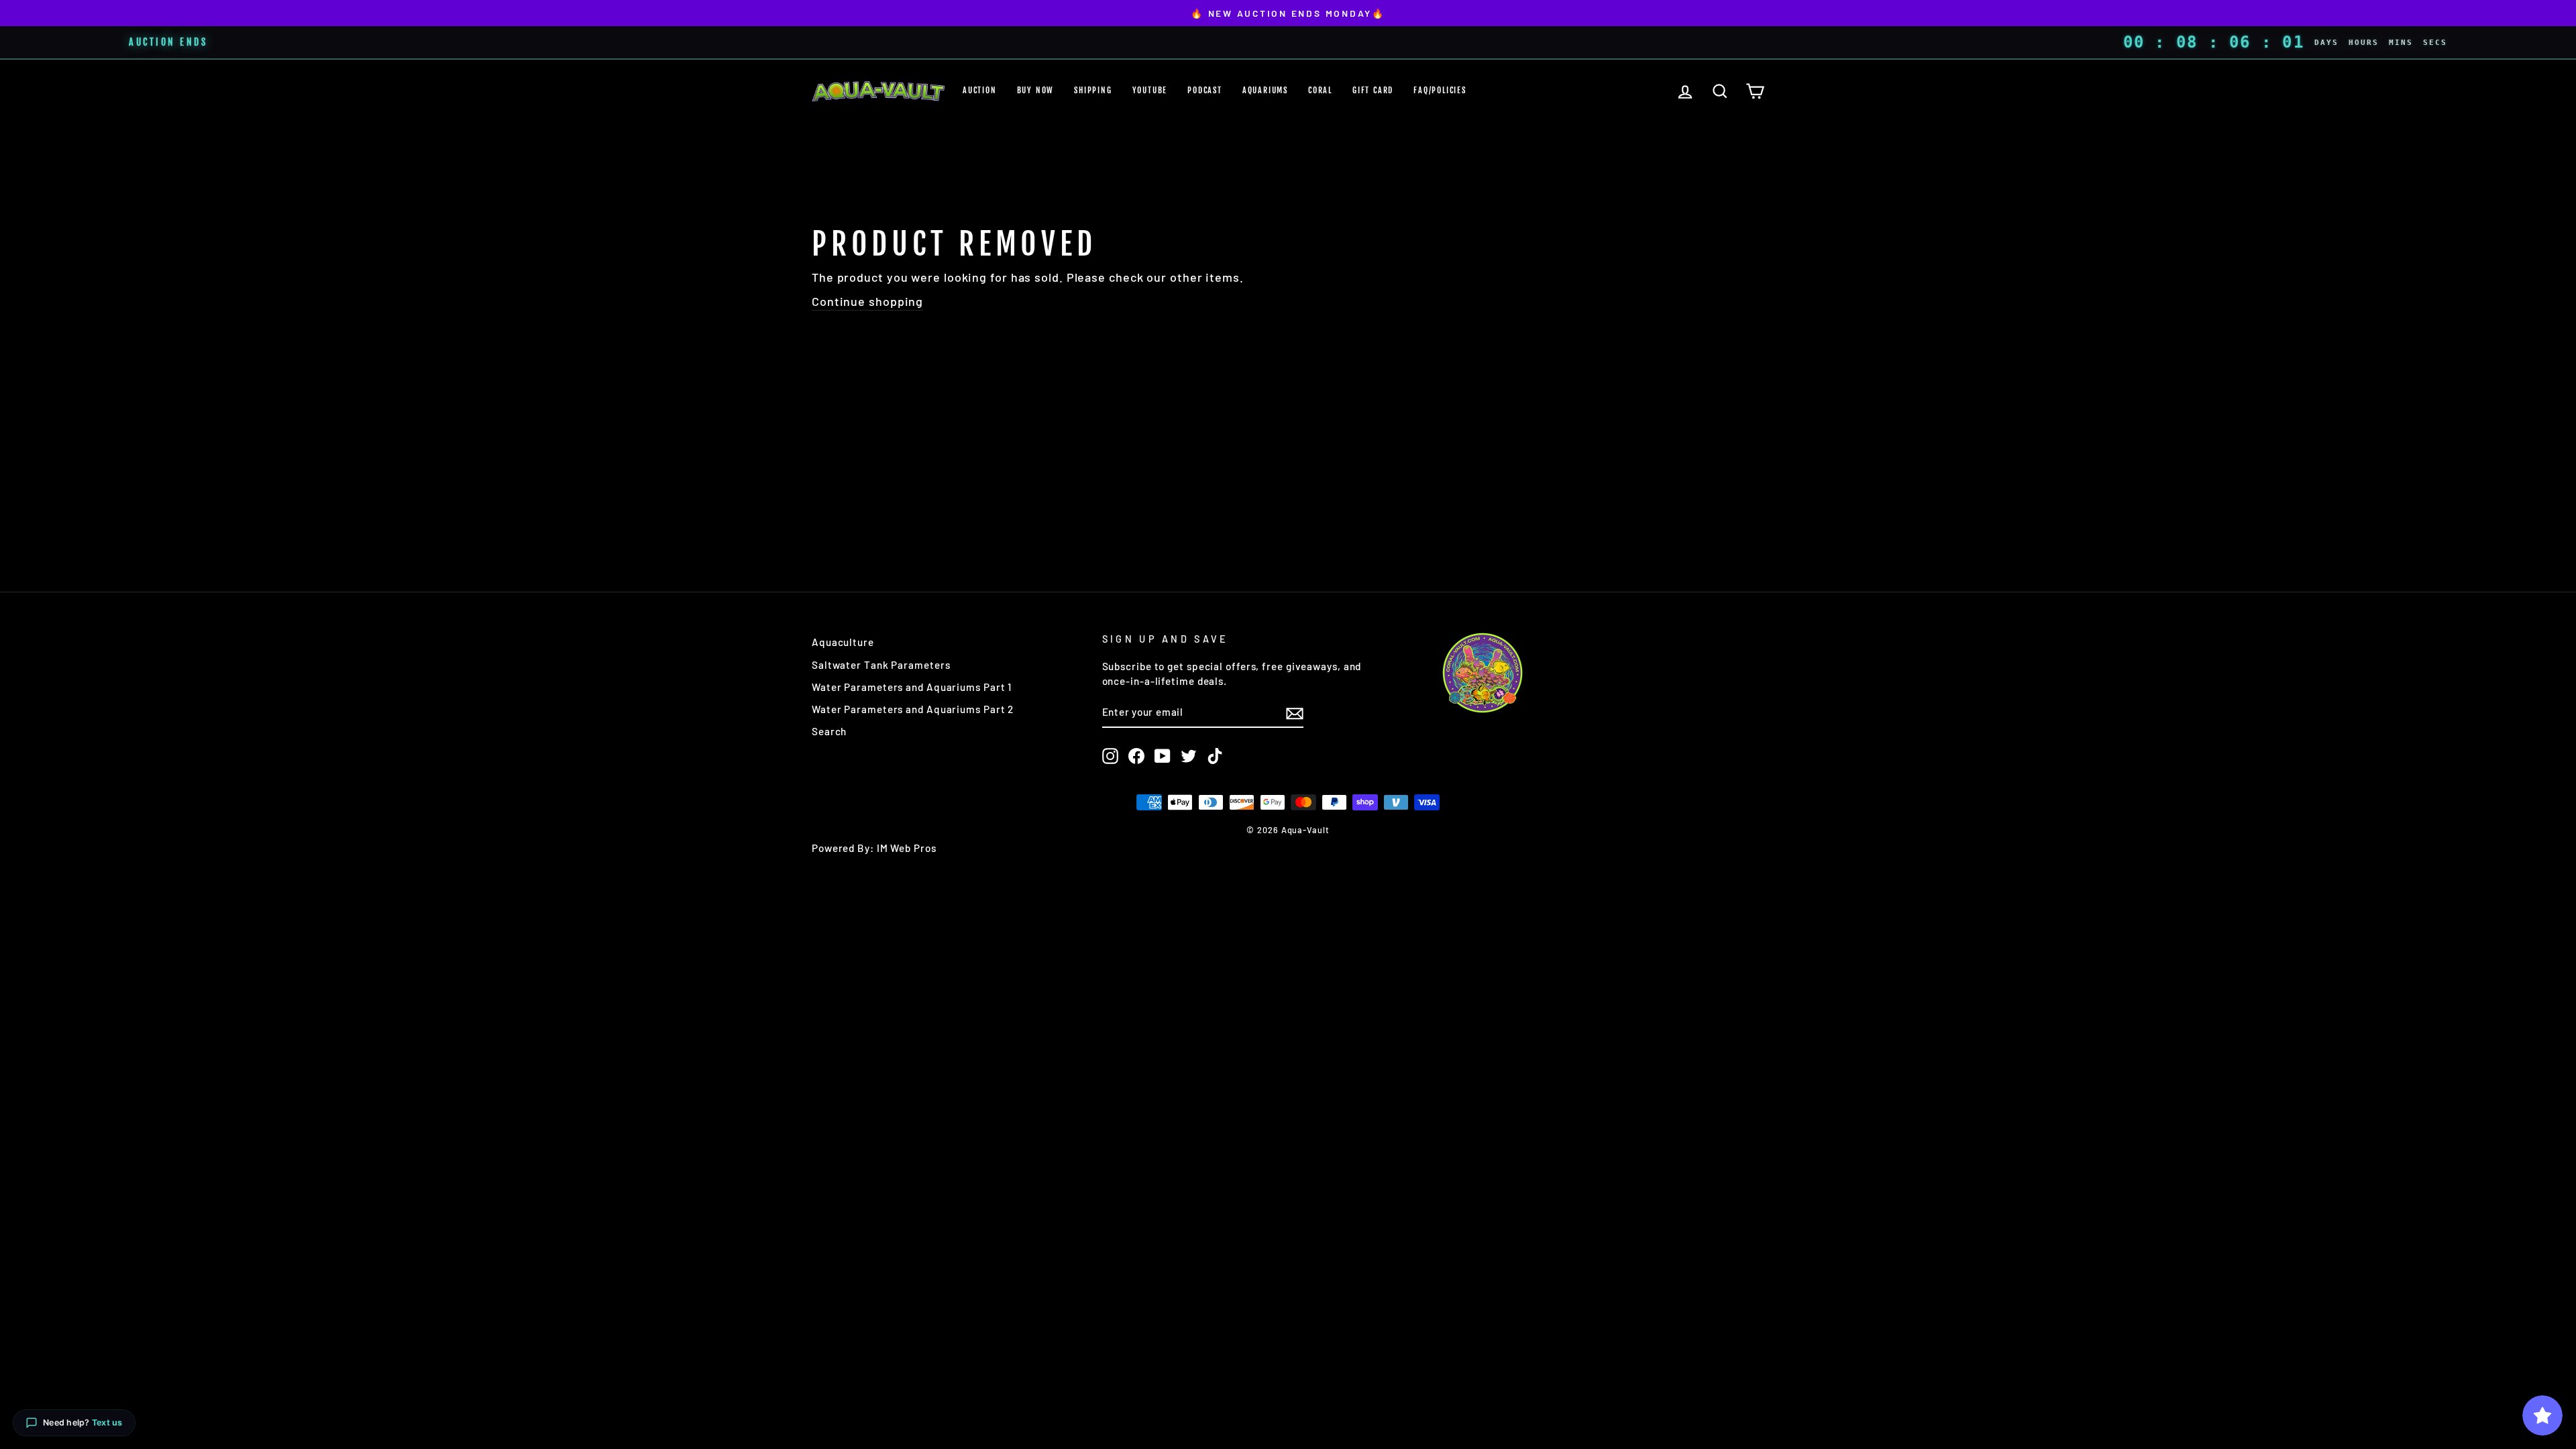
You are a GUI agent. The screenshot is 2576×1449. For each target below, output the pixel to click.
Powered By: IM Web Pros (874, 848)
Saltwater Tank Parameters (881, 665)
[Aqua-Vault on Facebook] (1136, 756)
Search (829, 731)
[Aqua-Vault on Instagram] (1110, 756)
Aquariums (1265, 90)
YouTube (1150, 90)
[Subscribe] (1295, 713)
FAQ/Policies (1440, 90)
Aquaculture (843, 642)
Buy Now (1036, 90)
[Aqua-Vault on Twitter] (1189, 756)
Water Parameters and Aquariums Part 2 (913, 709)
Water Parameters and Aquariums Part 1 (912, 687)
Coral (1320, 90)
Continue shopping (867, 301)
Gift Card (1373, 90)
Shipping (1093, 90)
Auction (980, 90)
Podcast (1205, 90)
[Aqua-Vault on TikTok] (1215, 756)
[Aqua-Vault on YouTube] (1163, 756)
